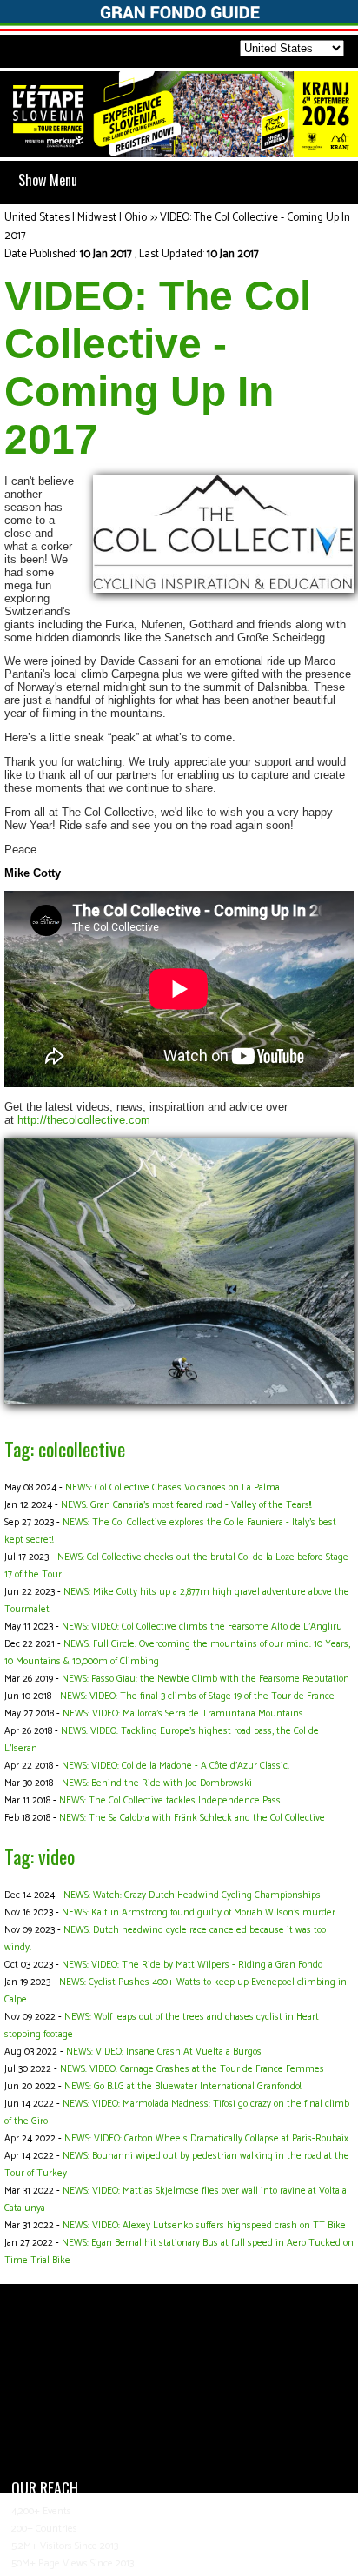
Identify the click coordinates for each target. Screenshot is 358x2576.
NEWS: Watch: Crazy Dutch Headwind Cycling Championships (192, 1895)
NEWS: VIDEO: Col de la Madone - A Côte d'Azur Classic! (175, 1766)
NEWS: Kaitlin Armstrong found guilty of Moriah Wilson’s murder (199, 1913)
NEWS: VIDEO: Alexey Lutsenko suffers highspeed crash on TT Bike (204, 2226)
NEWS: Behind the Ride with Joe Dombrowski (157, 1783)
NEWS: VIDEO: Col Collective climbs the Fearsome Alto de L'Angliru (202, 1627)
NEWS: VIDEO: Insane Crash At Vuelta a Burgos (164, 2052)
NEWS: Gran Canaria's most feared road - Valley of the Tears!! (186, 1505)
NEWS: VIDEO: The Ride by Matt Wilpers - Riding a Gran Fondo (192, 1965)
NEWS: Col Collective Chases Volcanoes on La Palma (172, 1488)
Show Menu (48, 180)
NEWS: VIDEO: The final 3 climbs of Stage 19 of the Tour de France (197, 1696)
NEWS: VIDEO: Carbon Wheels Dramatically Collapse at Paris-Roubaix (206, 2139)
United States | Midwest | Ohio (76, 218)
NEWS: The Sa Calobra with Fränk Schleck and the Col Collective (192, 1818)
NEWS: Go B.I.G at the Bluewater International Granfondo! (182, 2087)
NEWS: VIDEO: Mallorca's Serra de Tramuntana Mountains (183, 1714)
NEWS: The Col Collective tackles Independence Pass (170, 1801)
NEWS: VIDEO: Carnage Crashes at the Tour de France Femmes (192, 2069)
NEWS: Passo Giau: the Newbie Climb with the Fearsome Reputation (206, 1679)
